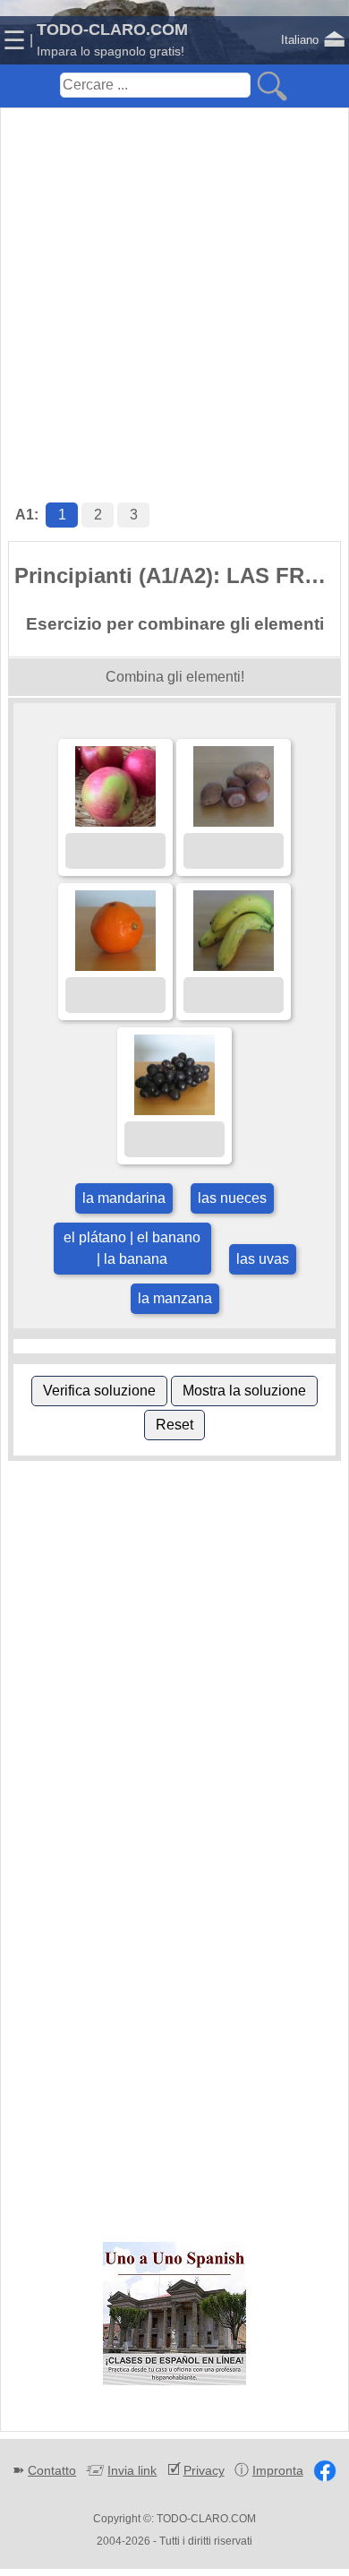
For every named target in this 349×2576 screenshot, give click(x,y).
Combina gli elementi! (175, 677)
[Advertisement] (174, 287)
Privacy (204, 2470)
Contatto (52, 2470)
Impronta (278, 2470)
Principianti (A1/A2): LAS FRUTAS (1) (177, 575)
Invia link (132, 2470)
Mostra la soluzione (244, 1391)
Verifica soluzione (99, 1391)
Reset (174, 1425)
